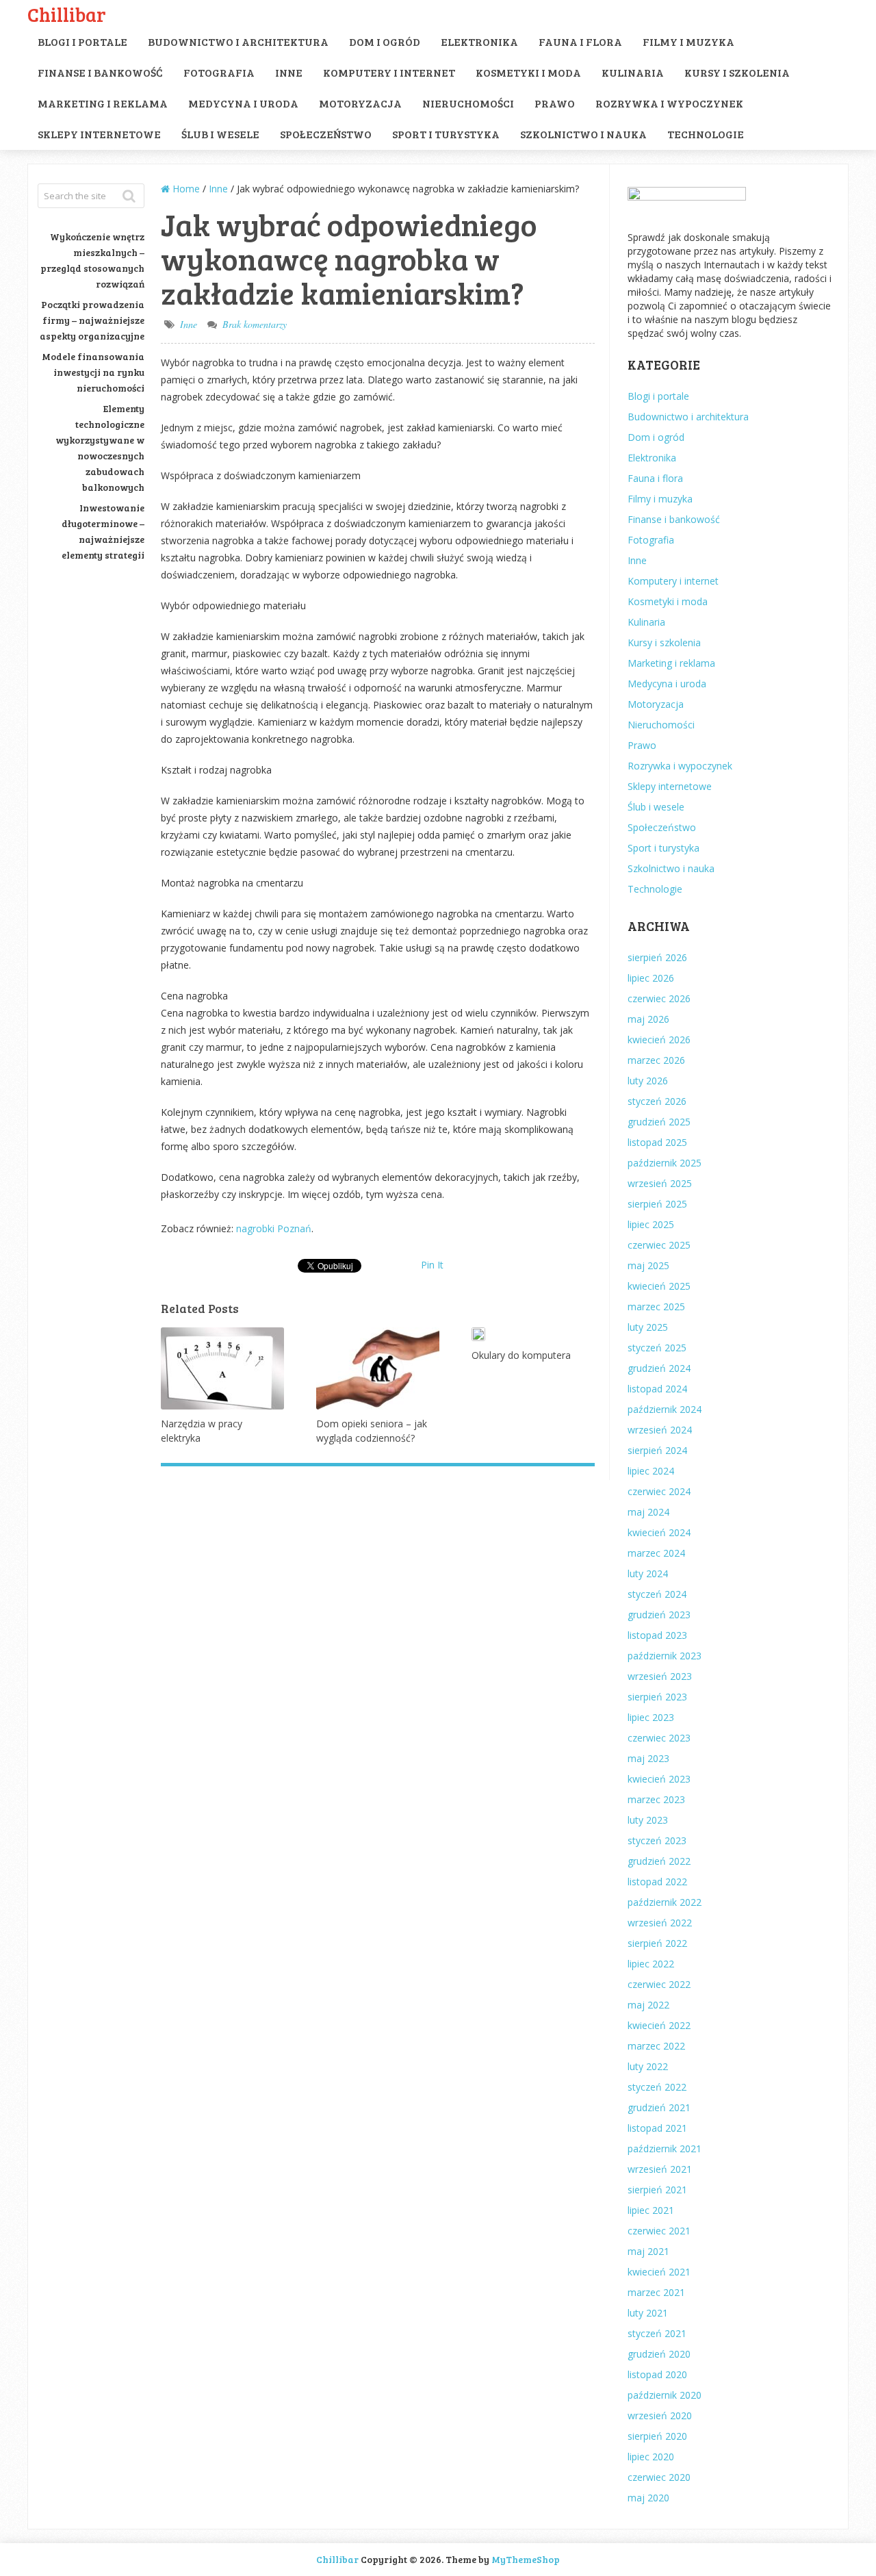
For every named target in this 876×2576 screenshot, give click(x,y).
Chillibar (67, 14)
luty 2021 (648, 2313)
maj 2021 (648, 2251)
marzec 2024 (656, 1553)
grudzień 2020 (659, 2354)
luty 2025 (648, 1327)
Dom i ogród (385, 41)
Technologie (706, 134)
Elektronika (479, 41)
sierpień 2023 (657, 1697)
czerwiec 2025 (659, 1245)
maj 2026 (648, 1019)
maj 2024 (648, 1512)
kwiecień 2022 (659, 2025)
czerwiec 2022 (659, 1984)
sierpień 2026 (657, 957)
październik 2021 (665, 2148)
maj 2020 (648, 2498)
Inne (289, 72)
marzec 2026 (656, 1060)
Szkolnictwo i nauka (583, 134)
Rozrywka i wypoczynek (669, 103)
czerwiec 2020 (659, 2477)
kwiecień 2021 (659, 2272)
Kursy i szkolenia (737, 72)
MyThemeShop (526, 2559)
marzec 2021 (656, 2292)
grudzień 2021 (659, 2107)
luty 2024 (648, 1573)
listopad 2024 (657, 1389)
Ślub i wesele (220, 134)
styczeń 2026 (657, 1101)
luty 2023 (648, 1820)
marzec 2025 (656, 1306)
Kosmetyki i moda (528, 72)
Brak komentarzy (255, 324)
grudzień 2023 (659, 1615)
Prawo (555, 103)
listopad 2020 (657, 2374)
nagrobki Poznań (274, 1228)
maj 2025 (648, 1265)
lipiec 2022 (651, 1964)
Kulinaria (633, 72)
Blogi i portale (82, 41)
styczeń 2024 (657, 1594)
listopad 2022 (657, 1882)
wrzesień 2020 (660, 2415)
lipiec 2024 (651, 1471)
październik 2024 (665, 1409)
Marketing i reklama (103, 103)
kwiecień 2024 (659, 1532)
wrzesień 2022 (660, 1923)
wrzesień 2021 (660, 2169)
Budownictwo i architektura (238, 41)
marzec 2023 (656, 1799)
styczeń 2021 (657, 2333)
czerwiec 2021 (659, 2231)
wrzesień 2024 (660, 1430)
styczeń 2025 (657, 1348)
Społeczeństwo (326, 134)
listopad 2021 (657, 2128)
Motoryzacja (360, 103)
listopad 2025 (657, 1142)
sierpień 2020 (657, 2436)
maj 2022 (648, 2005)
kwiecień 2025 (659, 1286)
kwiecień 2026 (659, 1040)
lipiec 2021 (651, 2210)
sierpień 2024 (657, 1450)
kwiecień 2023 (659, 1779)
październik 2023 (665, 1656)
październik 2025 (665, 1163)
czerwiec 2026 (659, 998)
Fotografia (219, 72)
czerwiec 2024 (659, 1491)
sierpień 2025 (657, 1204)
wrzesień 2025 (660, 1183)
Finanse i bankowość (100, 72)
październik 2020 (665, 2395)
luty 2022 (648, 2066)
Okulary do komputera (521, 1355)
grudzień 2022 (659, 1861)
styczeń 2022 (657, 2087)
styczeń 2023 (657, 1840)
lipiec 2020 (651, 2457)
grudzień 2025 (659, 1122)
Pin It (432, 1265)
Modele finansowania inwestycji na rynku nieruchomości (93, 372)
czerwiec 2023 (659, 1738)
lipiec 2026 (651, 978)
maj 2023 (648, 1758)
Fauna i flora (580, 41)
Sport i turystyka (446, 134)
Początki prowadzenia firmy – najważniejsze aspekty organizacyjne (92, 320)
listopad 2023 (657, 1635)
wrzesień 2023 (660, 1676)
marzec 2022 (656, 2046)
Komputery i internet (389, 72)
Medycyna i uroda (243, 103)
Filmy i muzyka (688, 41)
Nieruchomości (468, 103)
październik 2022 (665, 1902)
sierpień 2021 (657, 2190)
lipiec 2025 (651, 1224)
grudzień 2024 (659, 1368)
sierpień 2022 (657, 1943)
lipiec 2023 (651, 1717)
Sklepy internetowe (99, 134)
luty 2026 (648, 1081)
